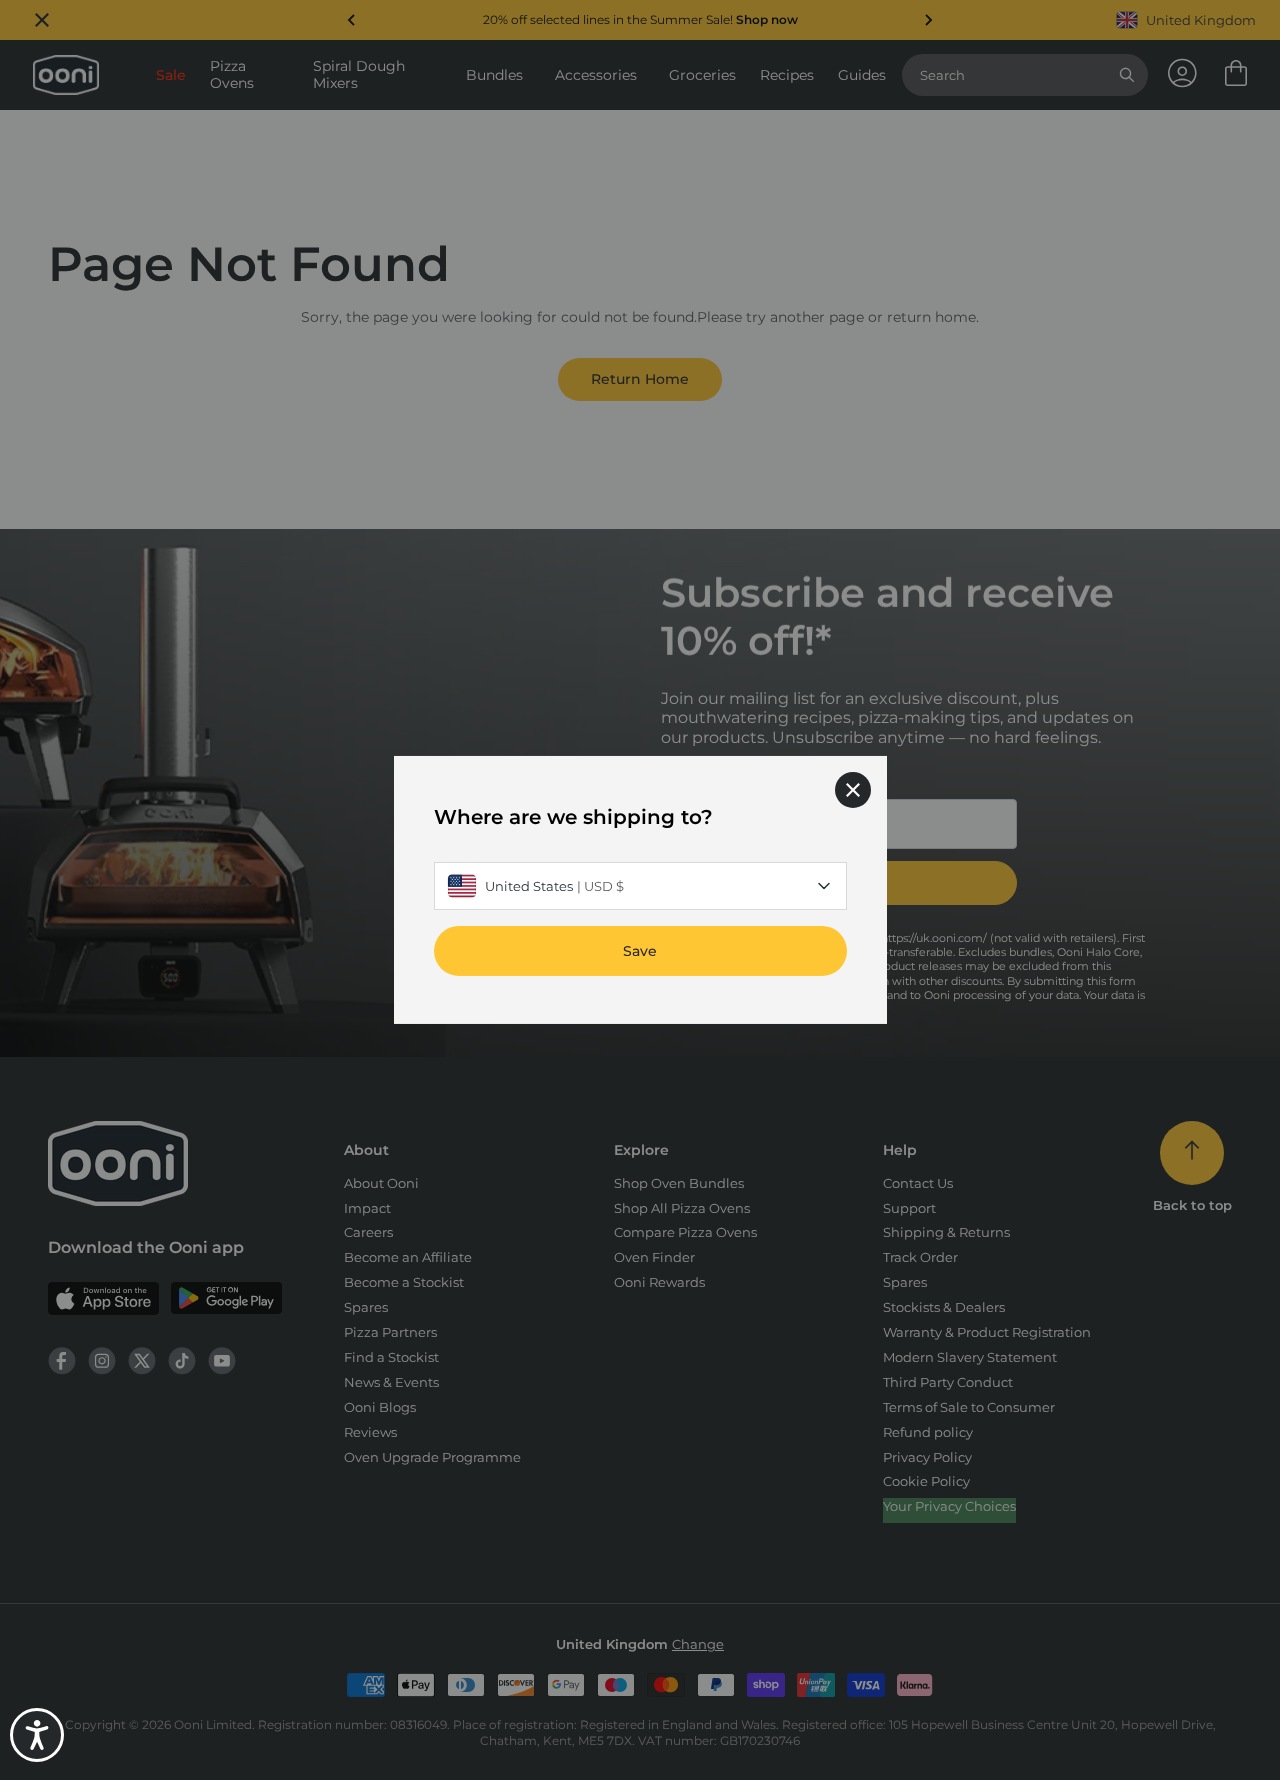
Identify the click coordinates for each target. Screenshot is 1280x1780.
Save (640, 951)
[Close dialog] (853, 790)
